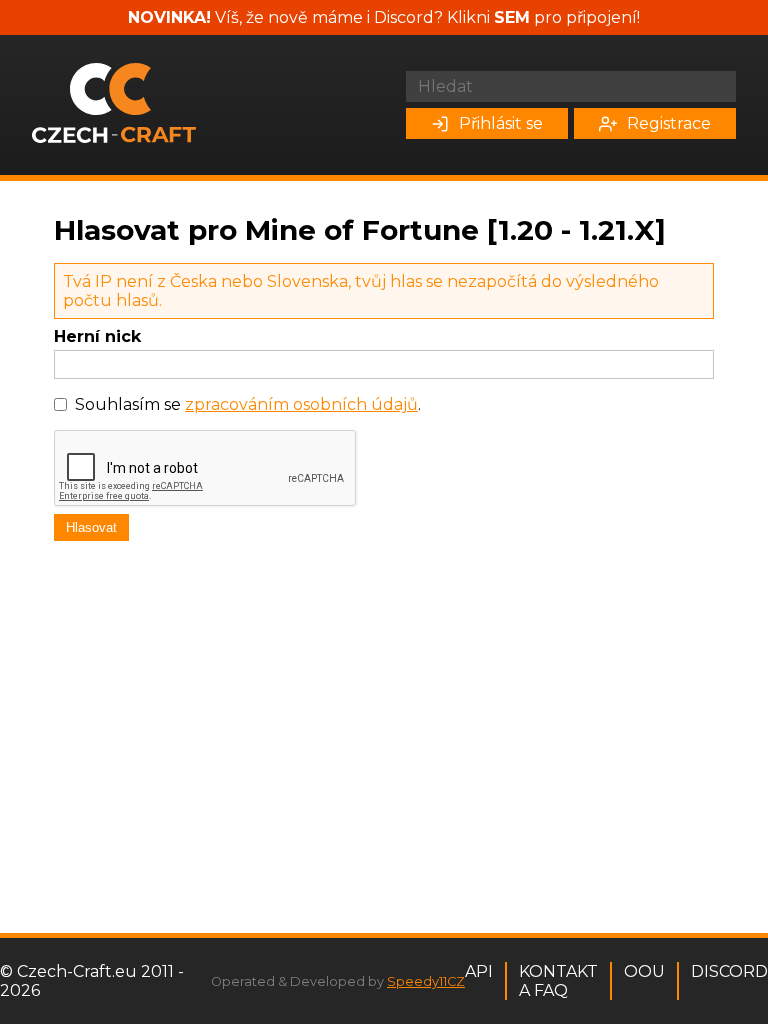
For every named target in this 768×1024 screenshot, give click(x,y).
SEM (512, 17)
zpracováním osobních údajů (301, 404)
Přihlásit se (501, 123)
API (479, 971)
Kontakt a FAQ (558, 981)
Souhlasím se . (248, 404)
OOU (644, 971)
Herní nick (97, 336)
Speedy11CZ (426, 981)
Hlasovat (91, 527)
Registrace (669, 123)
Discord (729, 971)
